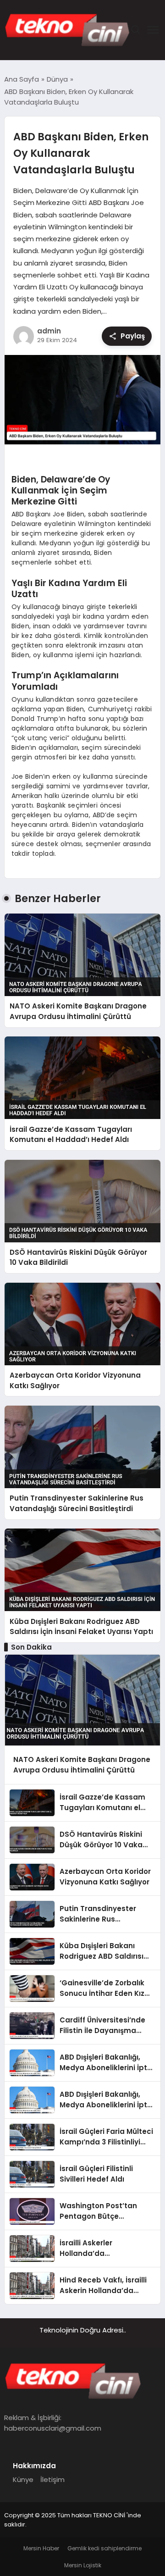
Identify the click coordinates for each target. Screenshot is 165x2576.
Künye (23, 2479)
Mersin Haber (41, 2548)
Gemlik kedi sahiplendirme (104, 2548)
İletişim (52, 2479)
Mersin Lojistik (83, 2565)
